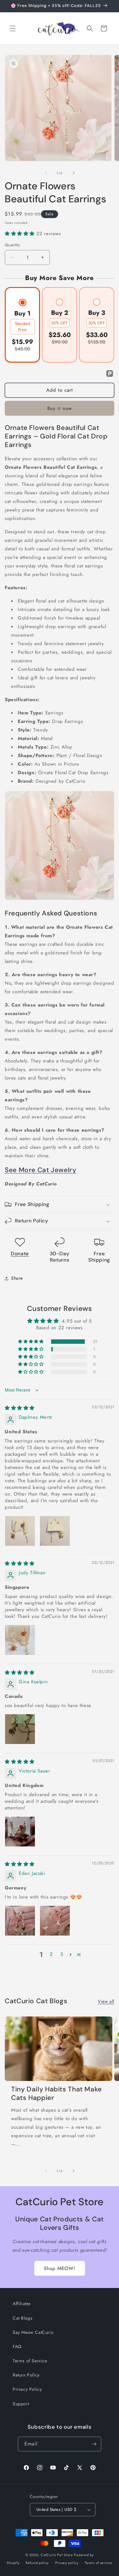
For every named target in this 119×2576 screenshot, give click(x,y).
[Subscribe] (94, 2444)
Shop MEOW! (60, 2268)
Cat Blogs (23, 2318)
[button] (13, 28)
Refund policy (37, 2563)
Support (21, 2404)
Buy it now (60, 408)
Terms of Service (30, 2361)
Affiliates (22, 2304)
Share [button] (17, 1278)
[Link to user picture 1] (20, 1531)
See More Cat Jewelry (41, 1170)
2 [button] (51, 1954)
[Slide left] (46, 173)
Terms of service (98, 2563)
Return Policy (26, 2375)
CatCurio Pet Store (57, 2555)
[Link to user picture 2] (55, 1531)
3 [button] (62, 1954)
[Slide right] (74, 173)
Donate (20, 1254)
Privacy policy (67, 2563)
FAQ (17, 2347)
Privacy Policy (27, 2389)
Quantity (12, 245)
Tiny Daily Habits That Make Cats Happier (56, 2094)
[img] (20, 1408)
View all (106, 2001)
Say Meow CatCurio (33, 2332)
